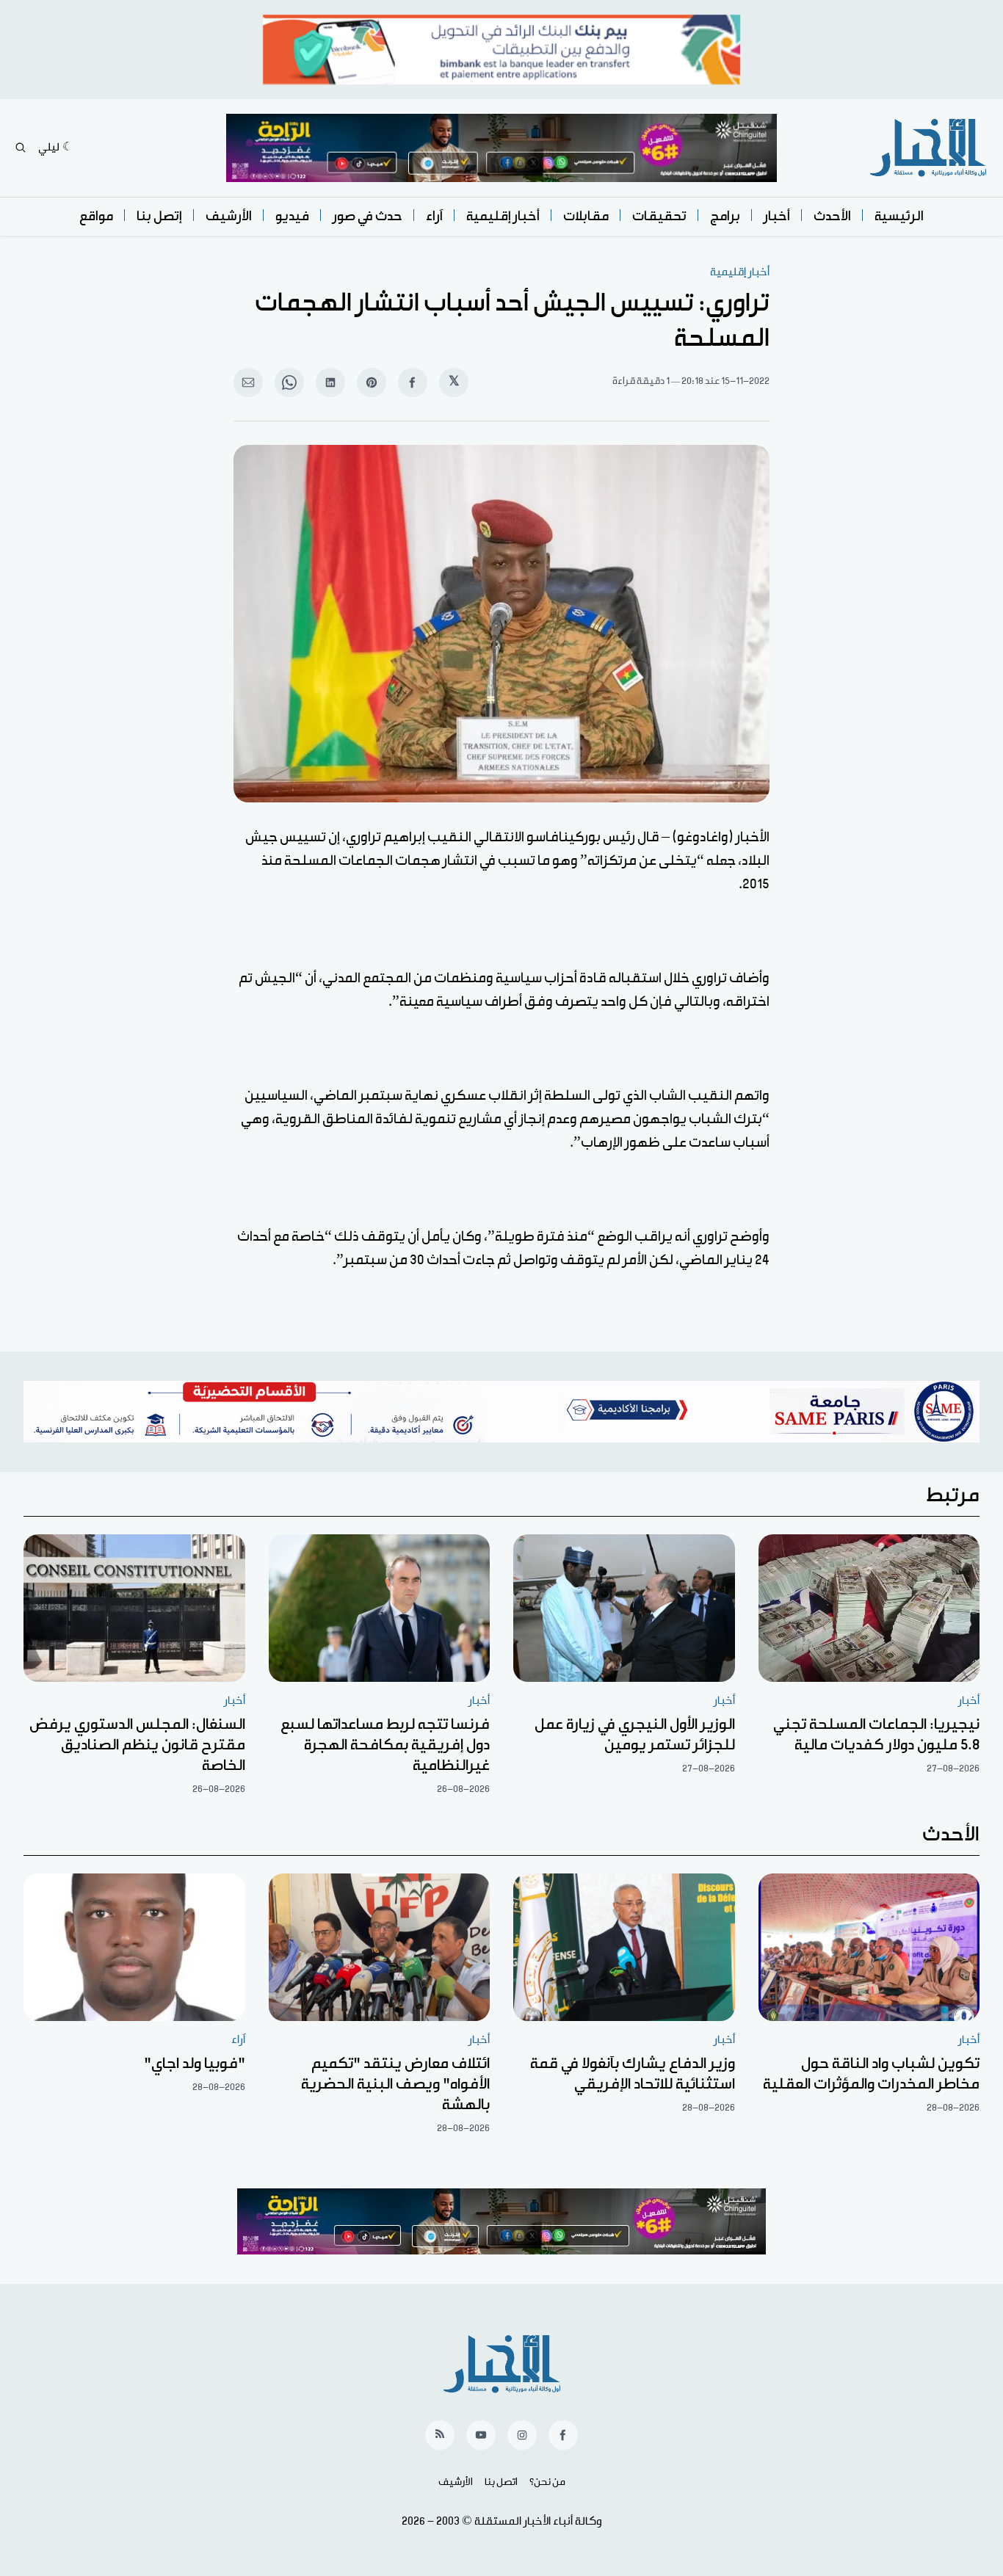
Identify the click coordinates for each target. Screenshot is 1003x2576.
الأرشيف (229, 216)
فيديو (292, 216)
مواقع (96, 216)
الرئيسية (899, 216)
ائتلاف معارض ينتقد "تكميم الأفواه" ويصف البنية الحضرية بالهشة (395, 2084)
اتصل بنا (501, 2482)
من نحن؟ (547, 2482)
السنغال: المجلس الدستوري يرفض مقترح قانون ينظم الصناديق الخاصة (137, 1745)
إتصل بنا (159, 216)
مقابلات (586, 216)
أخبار (777, 216)
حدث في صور (367, 216)
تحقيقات (659, 216)
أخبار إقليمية (503, 216)
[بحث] (21, 148)
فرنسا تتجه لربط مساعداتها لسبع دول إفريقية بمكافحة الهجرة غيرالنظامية (385, 1745)
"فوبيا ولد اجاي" (195, 2064)
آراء (434, 216)
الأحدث (832, 216)
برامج (725, 216)
